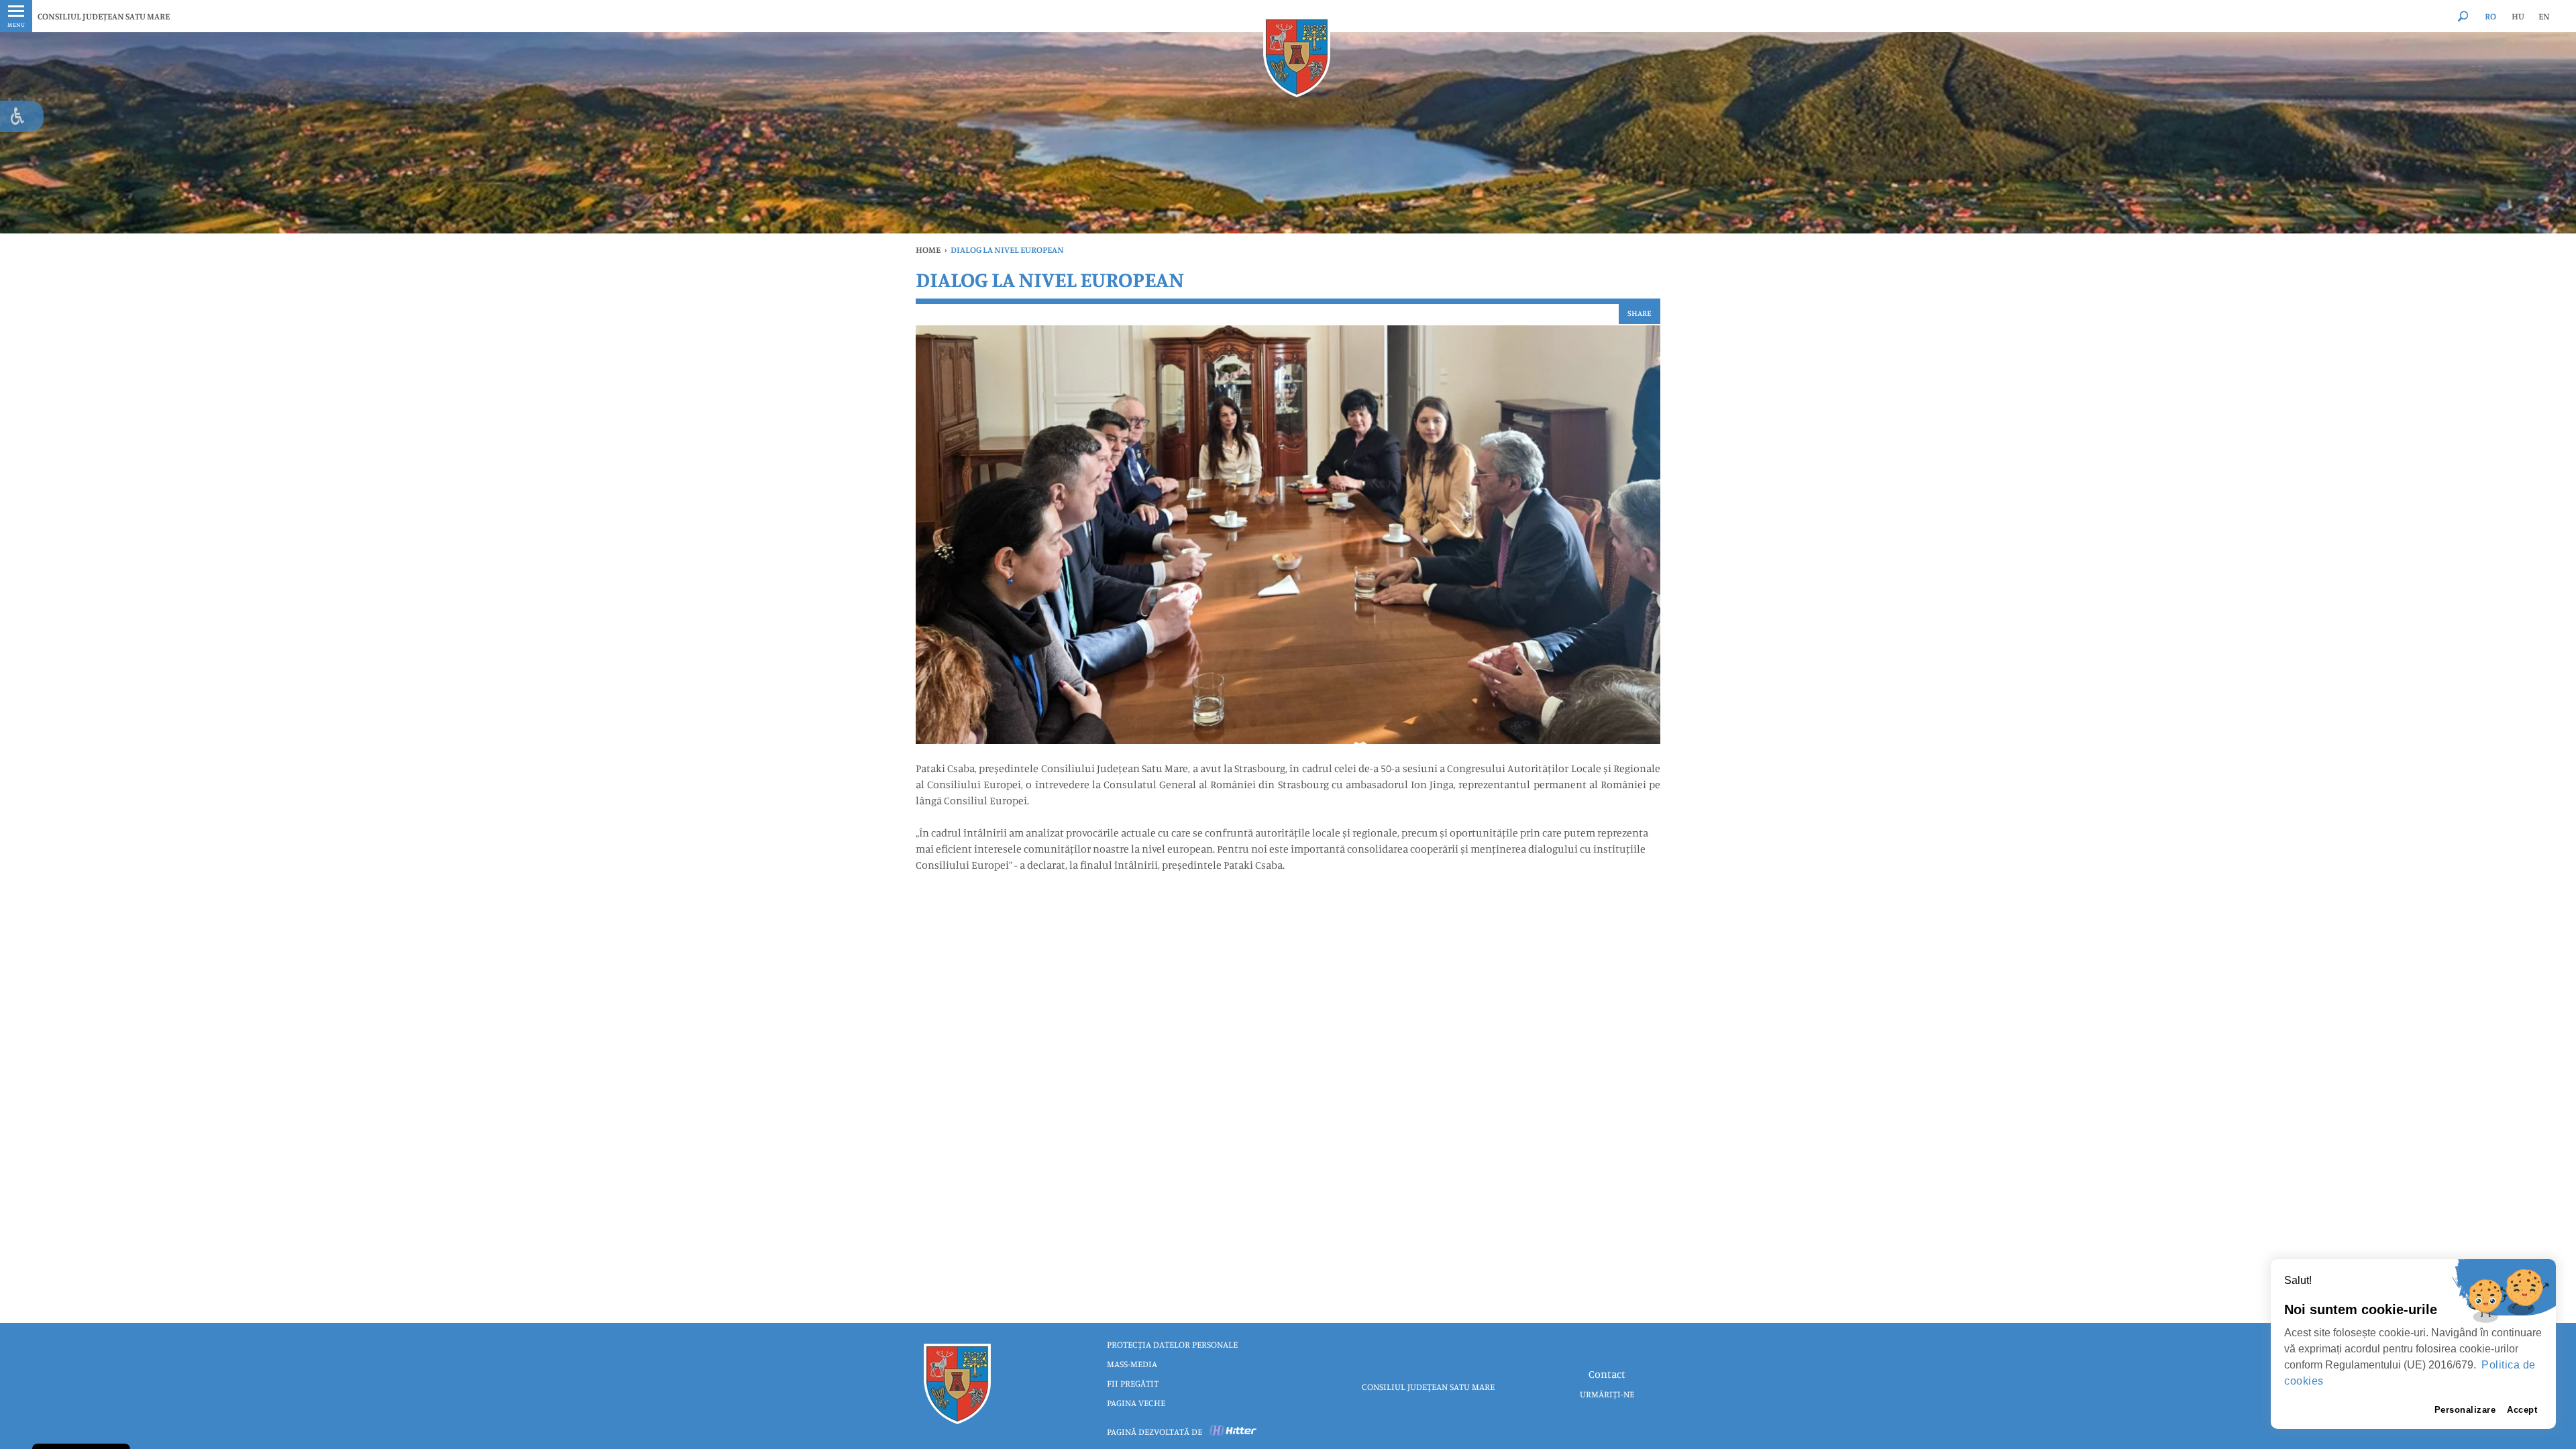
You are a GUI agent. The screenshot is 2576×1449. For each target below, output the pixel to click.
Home (928, 250)
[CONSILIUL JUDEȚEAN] (1297, 57)
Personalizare (2465, 1410)
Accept (2522, 1410)
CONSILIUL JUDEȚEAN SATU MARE (104, 16)
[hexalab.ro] (1234, 1432)
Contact (1607, 1374)
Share (1640, 313)
